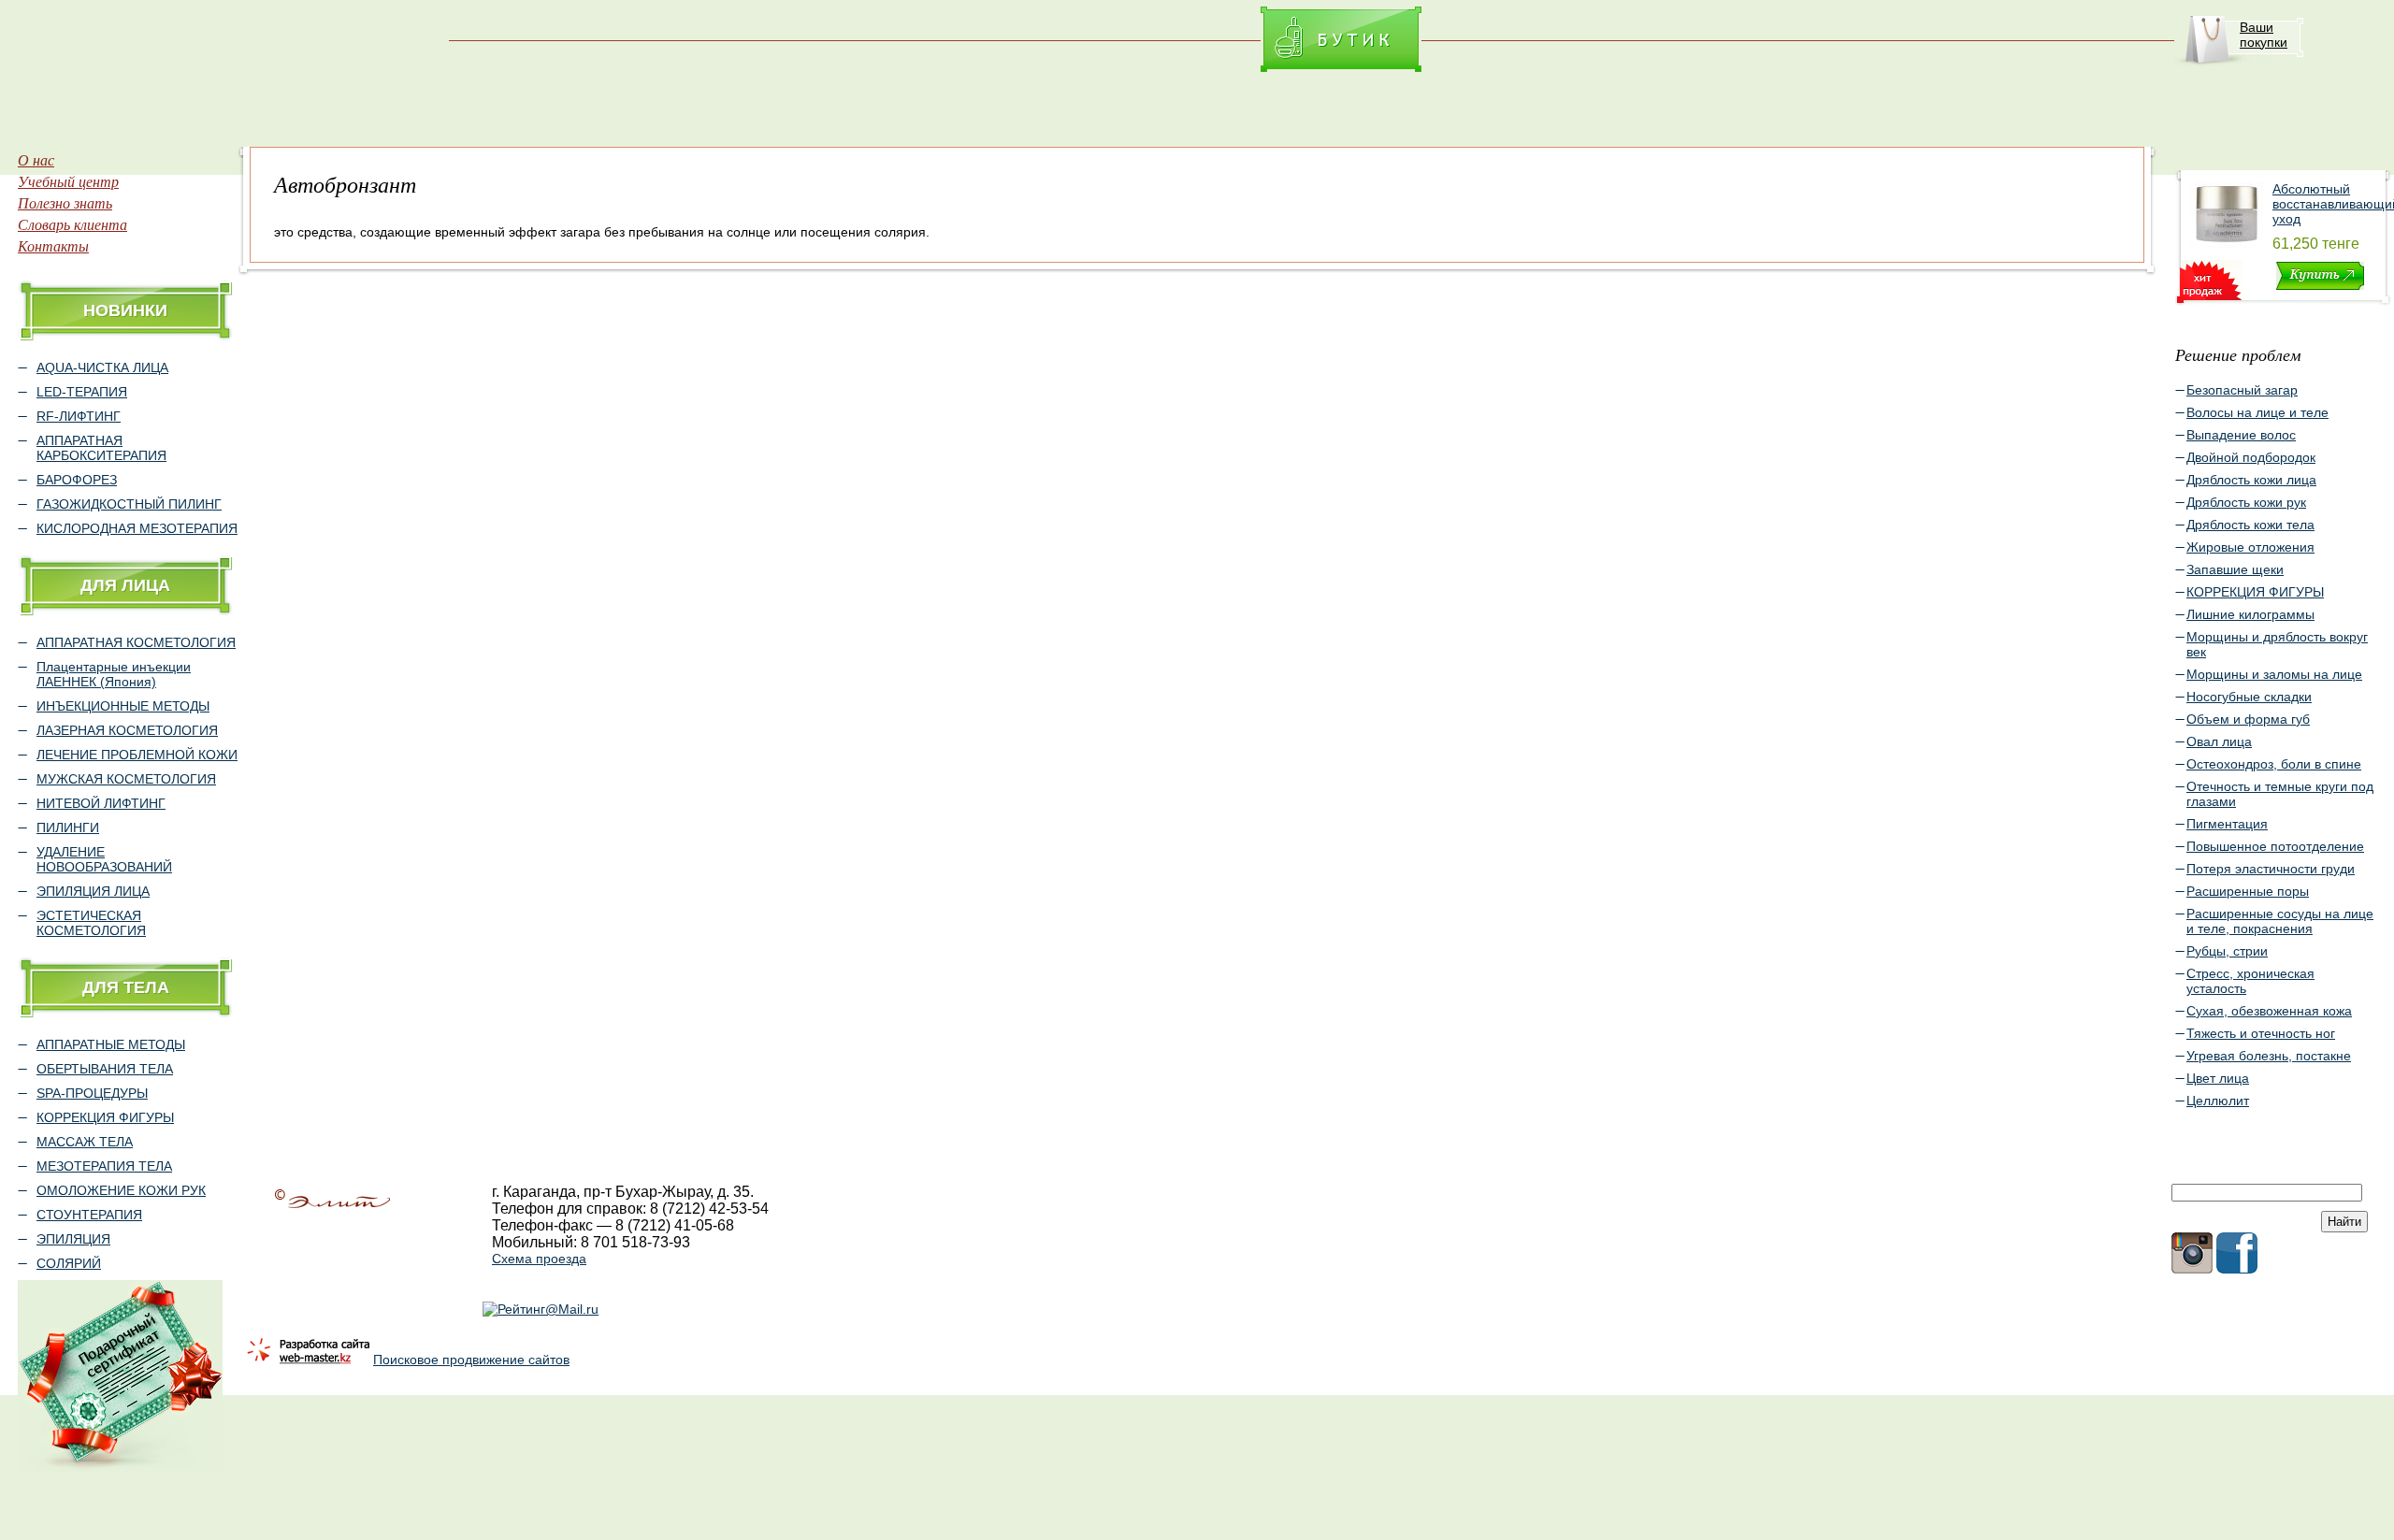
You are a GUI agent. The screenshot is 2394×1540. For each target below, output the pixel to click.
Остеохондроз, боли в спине (2274, 764)
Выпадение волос (2241, 435)
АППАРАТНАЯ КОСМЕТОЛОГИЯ (136, 642)
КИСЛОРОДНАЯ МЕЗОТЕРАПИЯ (137, 528)
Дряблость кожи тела (2250, 525)
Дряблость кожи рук (2246, 502)
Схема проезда (539, 1259)
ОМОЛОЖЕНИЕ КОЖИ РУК (121, 1190)
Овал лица (2219, 741)
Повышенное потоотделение (2275, 846)
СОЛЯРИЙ (69, 1263)
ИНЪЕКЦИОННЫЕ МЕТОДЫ (123, 706)
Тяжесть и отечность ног (2261, 1033)
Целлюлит (2218, 1101)
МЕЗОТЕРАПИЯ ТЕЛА (104, 1166)
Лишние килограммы (2250, 614)
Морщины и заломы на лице (2274, 674)
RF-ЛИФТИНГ (79, 416)
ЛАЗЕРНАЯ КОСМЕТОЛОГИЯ (127, 730)
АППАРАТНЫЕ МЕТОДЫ (111, 1044)
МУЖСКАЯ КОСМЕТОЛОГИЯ (126, 779)
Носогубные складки (2249, 697)
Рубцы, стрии (2227, 951)
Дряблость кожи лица (2251, 480)
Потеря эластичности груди (2271, 869)
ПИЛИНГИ (68, 828)
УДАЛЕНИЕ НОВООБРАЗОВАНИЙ (104, 859)
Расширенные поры (2248, 891)
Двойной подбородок (2251, 457)
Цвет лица (2218, 1078)
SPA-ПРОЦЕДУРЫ (92, 1093)
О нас (36, 159)
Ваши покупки (2264, 35)
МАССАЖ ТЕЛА (85, 1142)
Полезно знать (65, 202)
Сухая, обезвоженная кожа (2269, 1011)
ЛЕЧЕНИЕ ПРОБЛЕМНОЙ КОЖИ (137, 755)
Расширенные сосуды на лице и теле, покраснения (2280, 921)
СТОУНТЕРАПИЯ (89, 1215)
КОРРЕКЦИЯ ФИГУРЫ (105, 1117)
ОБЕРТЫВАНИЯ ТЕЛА (105, 1069)
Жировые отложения (2250, 547)
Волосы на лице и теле (2257, 412)
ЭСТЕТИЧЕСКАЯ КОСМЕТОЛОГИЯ (91, 923)
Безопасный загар (2242, 390)
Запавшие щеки (2235, 569)
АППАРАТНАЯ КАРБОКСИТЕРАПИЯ (101, 448)
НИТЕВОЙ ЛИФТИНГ (101, 803)
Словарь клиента (72, 224)
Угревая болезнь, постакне (2269, 1056)
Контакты (53, 245)
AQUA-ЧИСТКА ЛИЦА (102, 367)
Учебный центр (68, 181)
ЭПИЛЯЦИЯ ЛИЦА (93, 891)
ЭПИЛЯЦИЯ (73, 1239)
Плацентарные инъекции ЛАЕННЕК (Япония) (114, 674)
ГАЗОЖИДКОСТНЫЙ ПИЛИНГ (129, 504)
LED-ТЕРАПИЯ (82, 392)
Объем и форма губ (2248, 719)
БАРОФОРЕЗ (77, 480)
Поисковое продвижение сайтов (471, 1360)
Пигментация (2227, 824)
